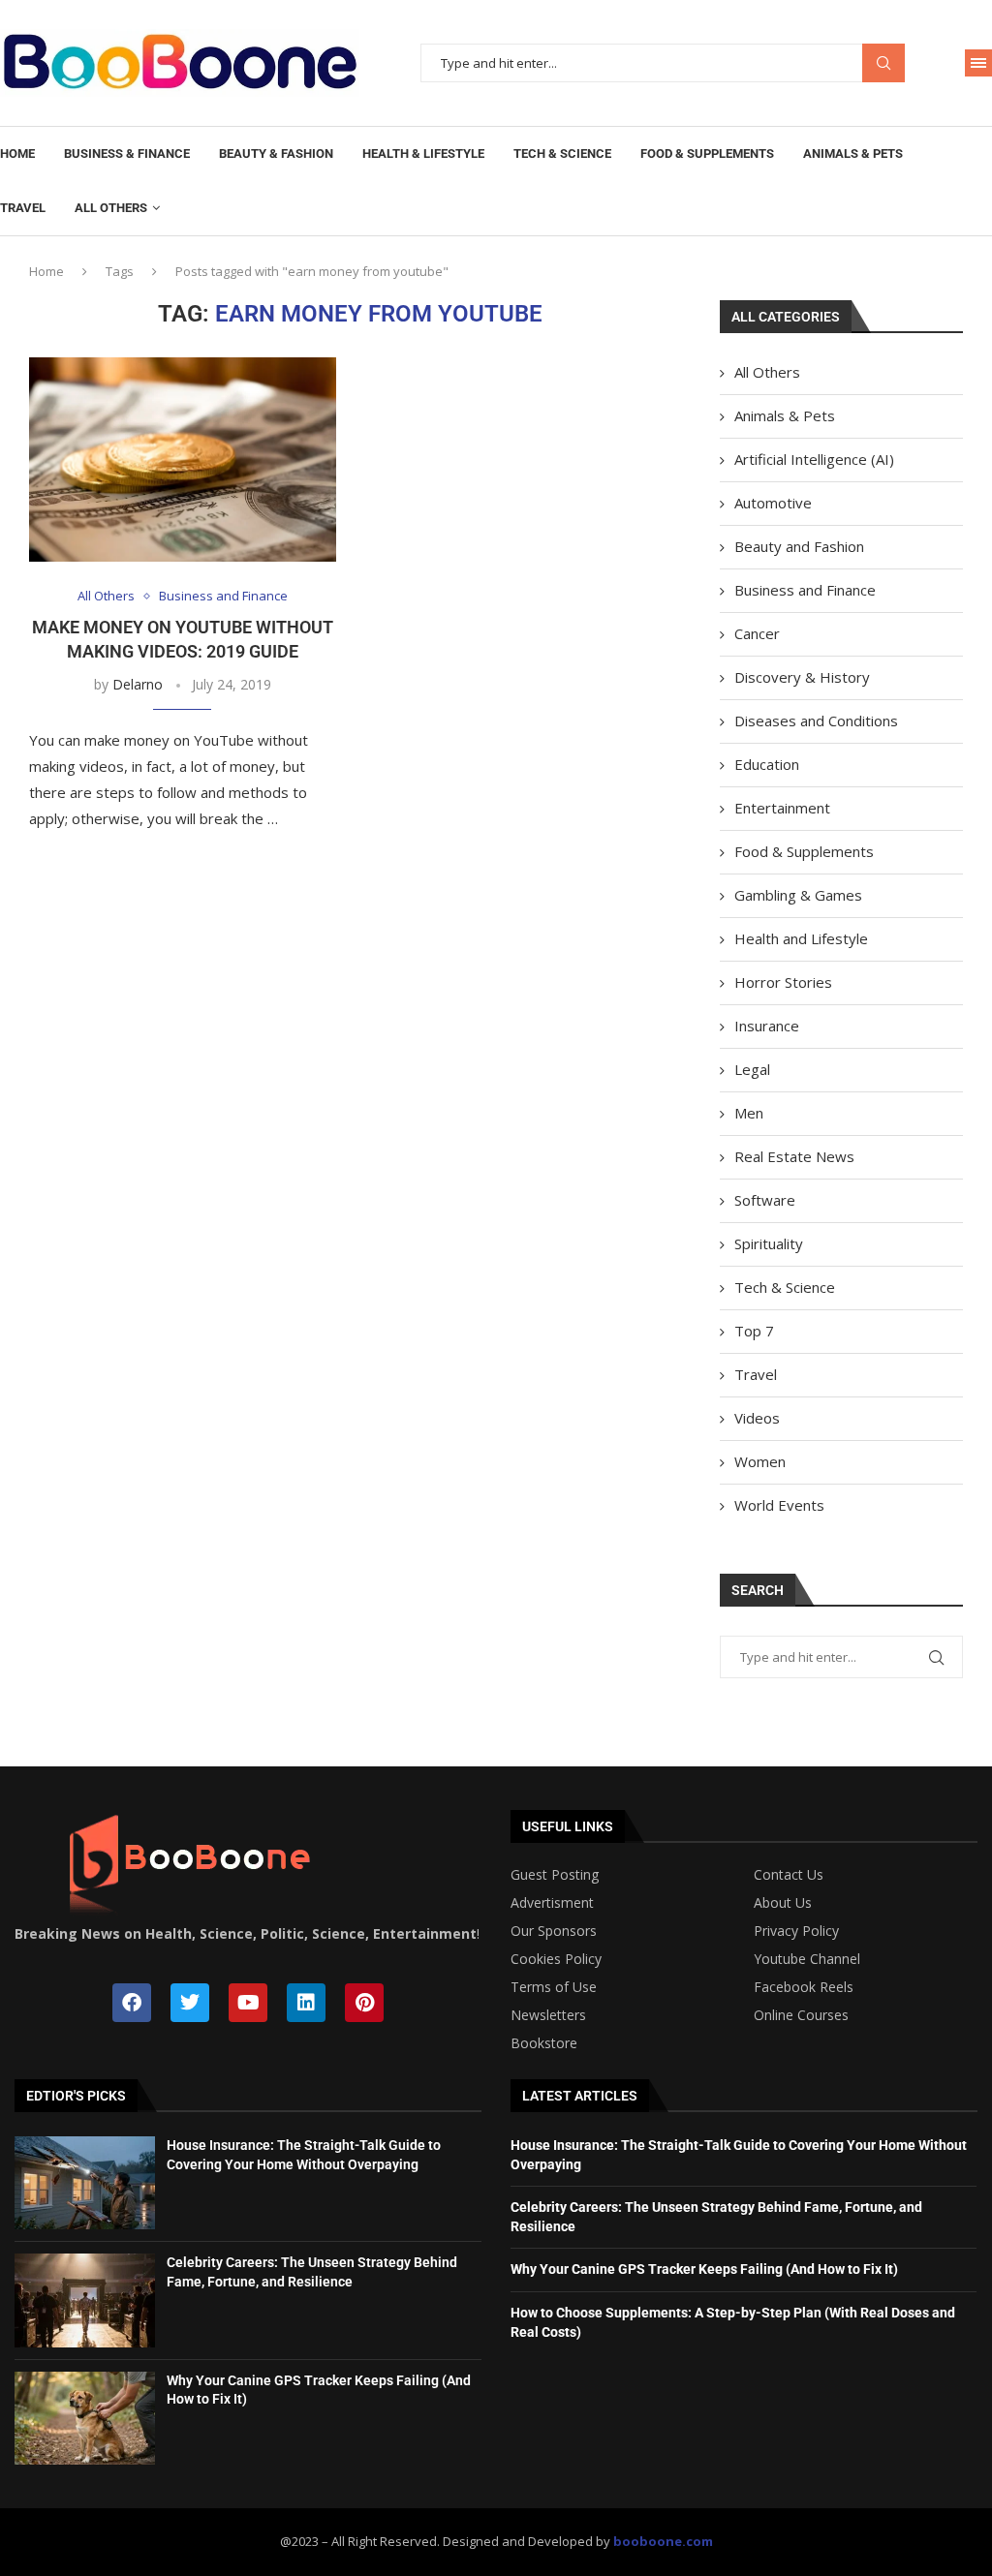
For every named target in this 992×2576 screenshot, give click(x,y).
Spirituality (769, 1243)
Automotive (773, 503)
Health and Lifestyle (801, 938)
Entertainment (782, 808)
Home (17, 153)
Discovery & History (802, 677)
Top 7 (754, 1331)
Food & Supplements (707, 153)
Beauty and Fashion (799, 546)
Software (765, 1200)
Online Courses (801, 2015)
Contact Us (789, 1875)
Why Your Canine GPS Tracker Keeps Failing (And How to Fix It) (704, 2269)
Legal (752, 1069)
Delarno (138, 684)
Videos (757, 1418)
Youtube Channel (807, 1959)
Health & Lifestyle (423, 153)
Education (767, 764)
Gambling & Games (798, 895)
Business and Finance (805, 590)
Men (749, 1113)
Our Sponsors (554, 1931)
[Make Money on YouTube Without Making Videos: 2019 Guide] (183, 460)
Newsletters (548, 2015)
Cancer (757, 633)
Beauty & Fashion (276, 153)
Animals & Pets (853, 153)
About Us (783, 1903)
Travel (23, 208)
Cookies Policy (556, 1959)
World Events (779, 1505)
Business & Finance (127, 153)
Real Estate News (794, 1156)
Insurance (767, 1026)
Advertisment (552, 1903)
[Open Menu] (978, 63)
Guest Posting (555, 1875)
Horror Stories (783, 982)
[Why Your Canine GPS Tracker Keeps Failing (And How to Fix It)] (85, 2418)
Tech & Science (562, 153)
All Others (111, 208)
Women (760, 1461)
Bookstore (544, 2043)
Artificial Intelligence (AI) (814, 459)
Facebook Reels (804, 1987)
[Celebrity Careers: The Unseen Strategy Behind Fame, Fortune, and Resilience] (85, 2300)
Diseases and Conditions (816, 721)
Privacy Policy (796, 1931)
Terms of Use (554, 1987)
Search (883, 63)
